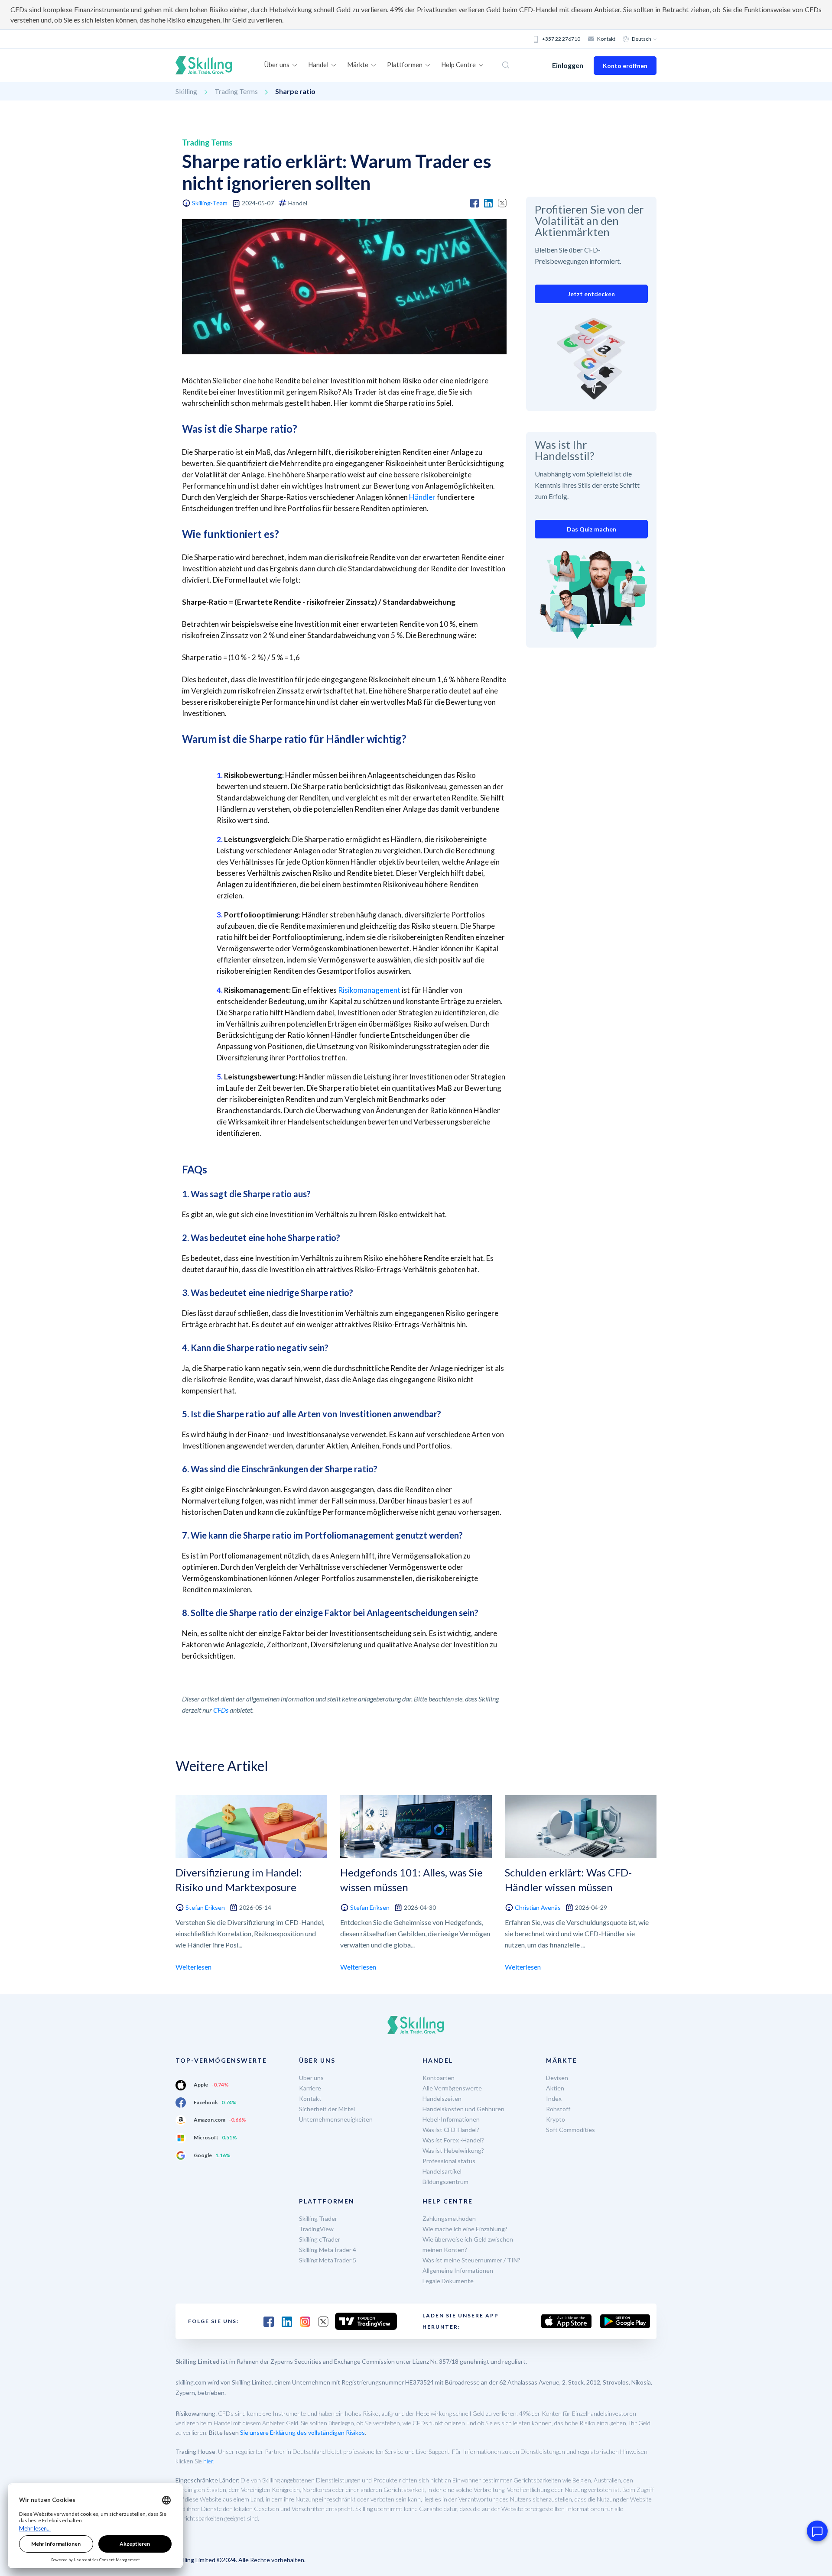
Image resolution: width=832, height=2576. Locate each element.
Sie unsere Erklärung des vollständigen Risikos (302, 2432)
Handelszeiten (442, 2098)
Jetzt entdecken (591, 294)
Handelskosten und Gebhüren (463, 2109)
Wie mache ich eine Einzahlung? (465, 2229)
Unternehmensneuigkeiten (336, 2119)
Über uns (311, 2078)
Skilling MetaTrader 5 (328, 2260)
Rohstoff (558, 2109)
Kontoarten (439, 2078)
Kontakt (606, 39)
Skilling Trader (318, 2218)
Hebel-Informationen (451, 2119)
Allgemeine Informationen (458, 2270)
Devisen (557, 2078)
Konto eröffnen (625, 66)
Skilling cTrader (320, 2239)
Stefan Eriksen (205, 1907)
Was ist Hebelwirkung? (453, 2150)
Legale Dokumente (448, 2281)
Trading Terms (236, 91)
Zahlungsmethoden (449, 2218)
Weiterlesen (193, 1967)
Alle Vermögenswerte (452, 2088)
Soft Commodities (570, 2130)
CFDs (221, 1710)
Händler (422, 497)
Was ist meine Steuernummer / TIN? (471, 2260)
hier (208, 2461)
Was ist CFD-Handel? (451, 2130)
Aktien (555, 2088)
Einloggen (568, 65)
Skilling (186, 91)
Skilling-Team (210, 203)
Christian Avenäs (538, 1907)
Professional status (449, 2161)
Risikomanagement (369, 990)
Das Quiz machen (591, 529)
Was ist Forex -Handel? (453, 2140)
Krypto (556, 2119)
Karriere (310, 2088)
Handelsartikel (442, 2171)
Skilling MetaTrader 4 (328, 2250)
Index (554, 2098)
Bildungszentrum (445, 2182)
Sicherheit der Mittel (327, 2109)
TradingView (316, 2229)
